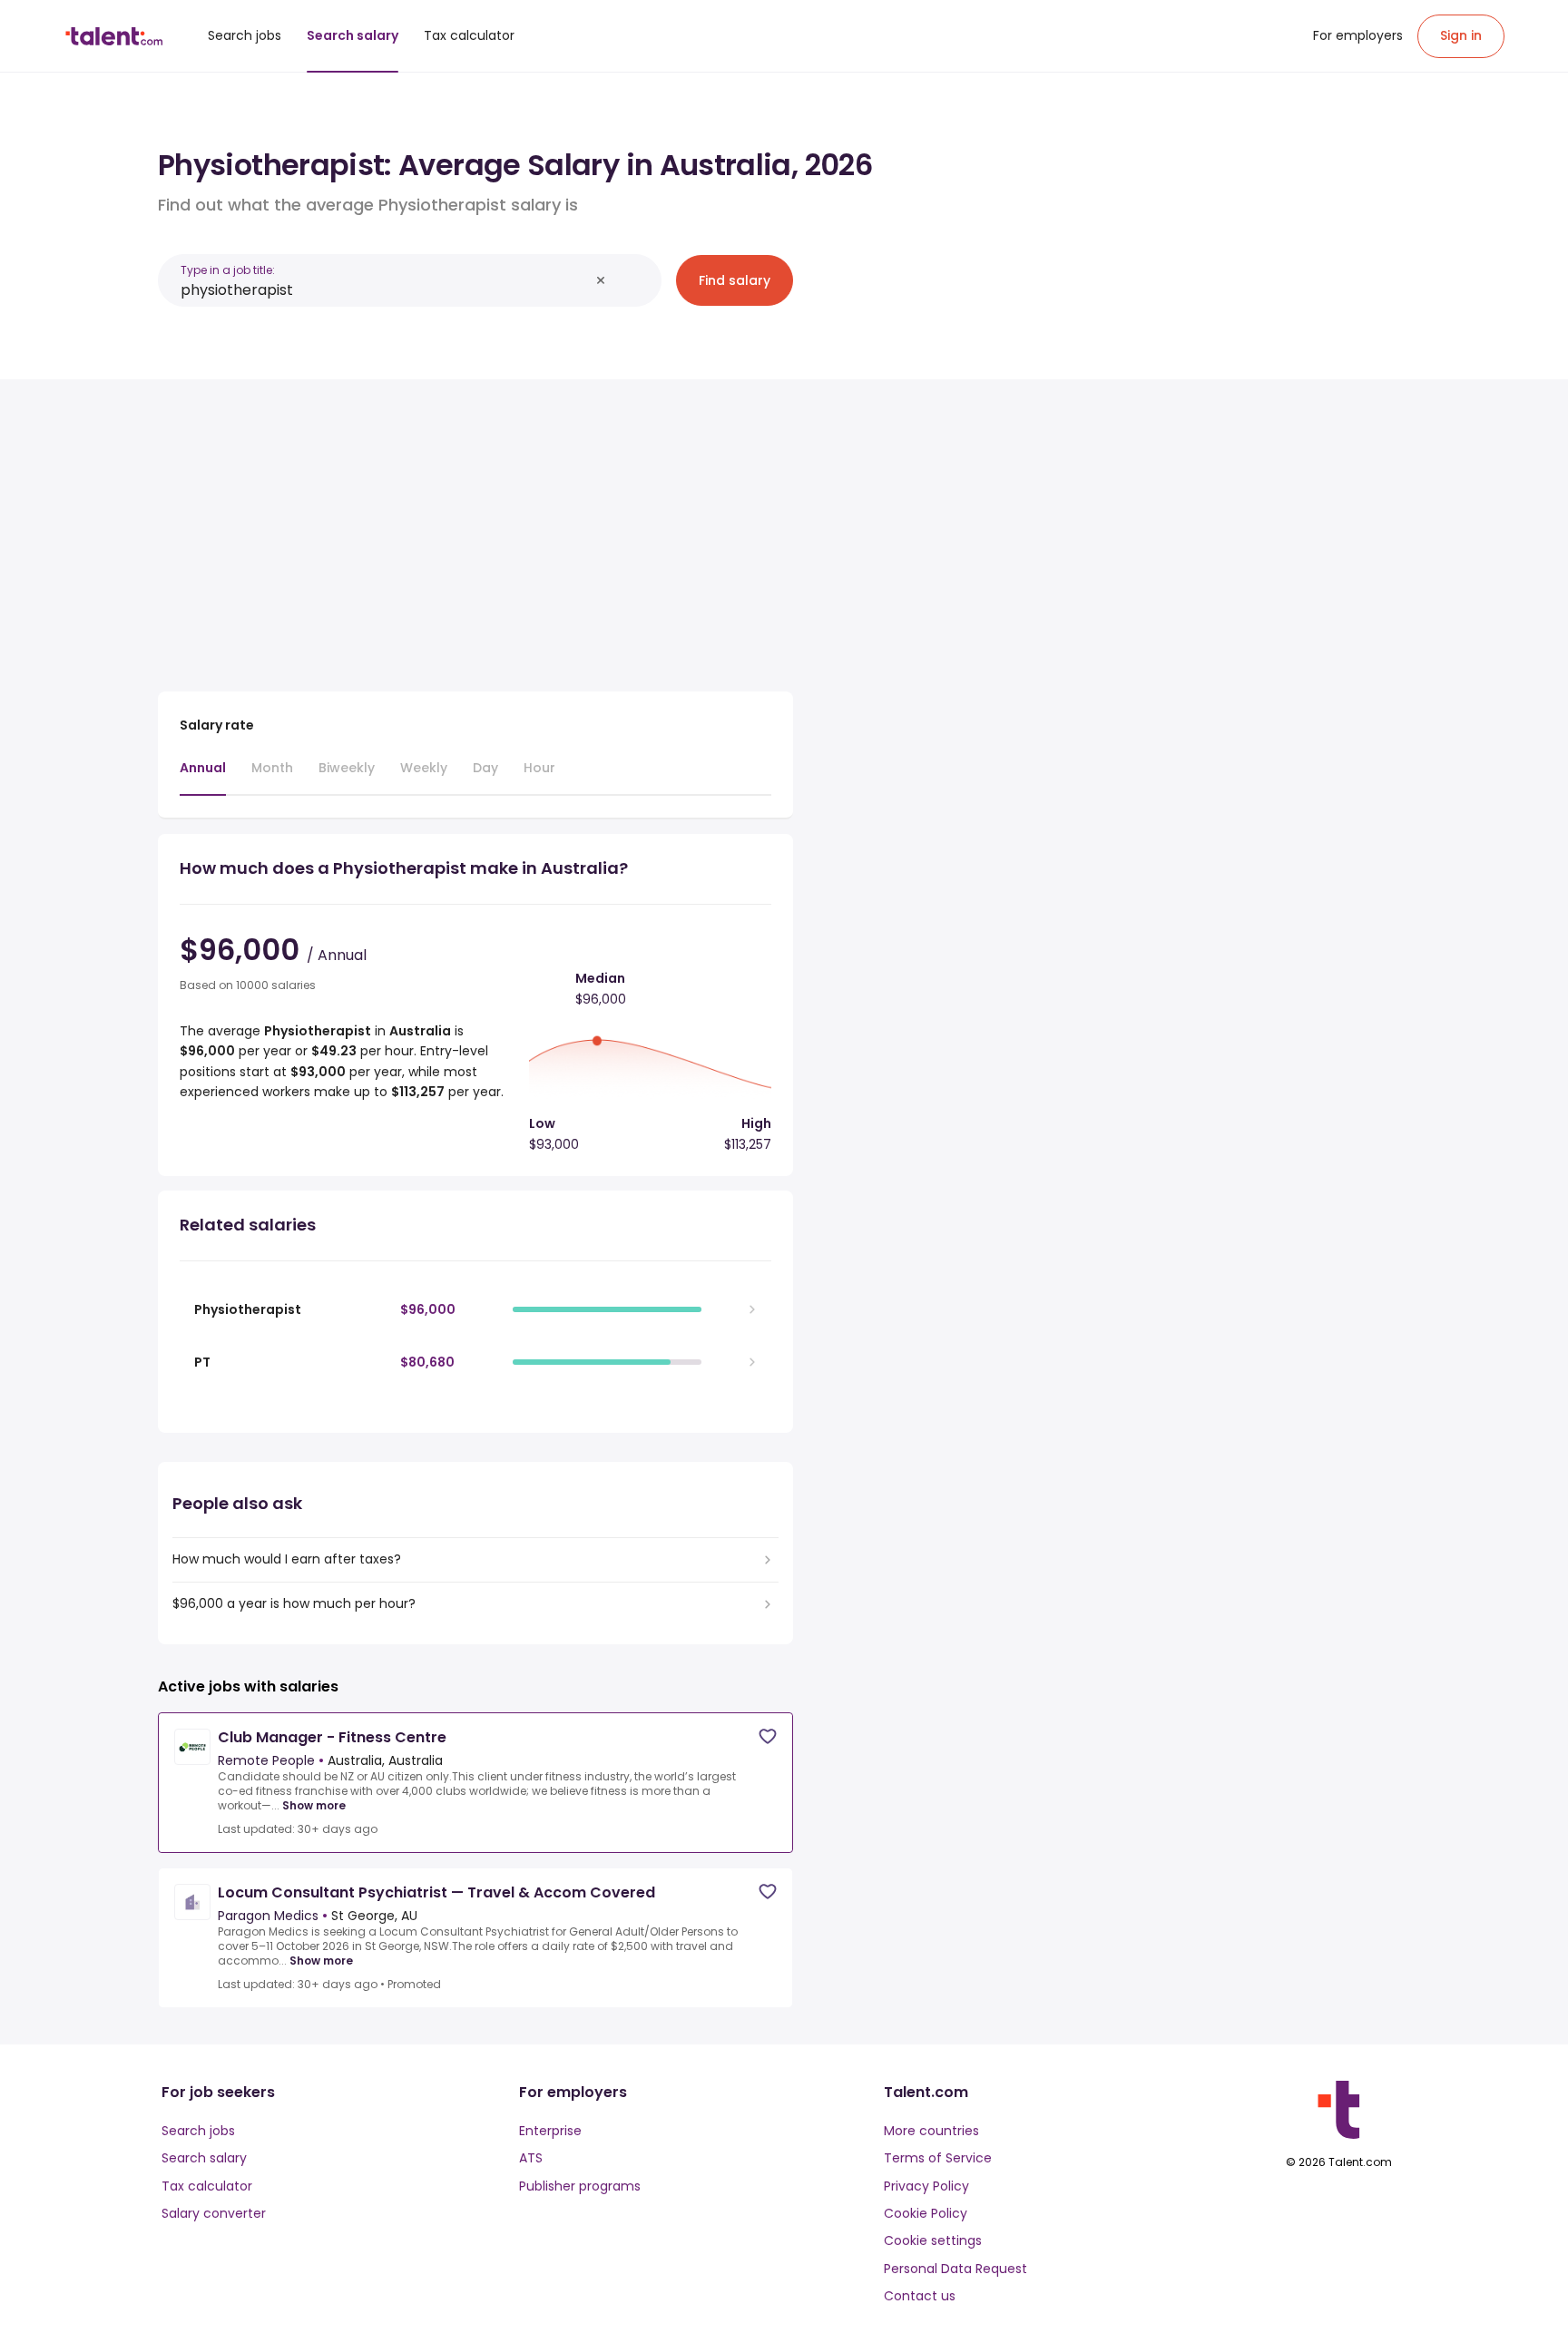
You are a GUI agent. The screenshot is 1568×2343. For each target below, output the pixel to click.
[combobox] (385, 290)
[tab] (203, 777)
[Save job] (768, 1736)
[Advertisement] (475, 528)
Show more (314, 1806)
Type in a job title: (228, 270)
